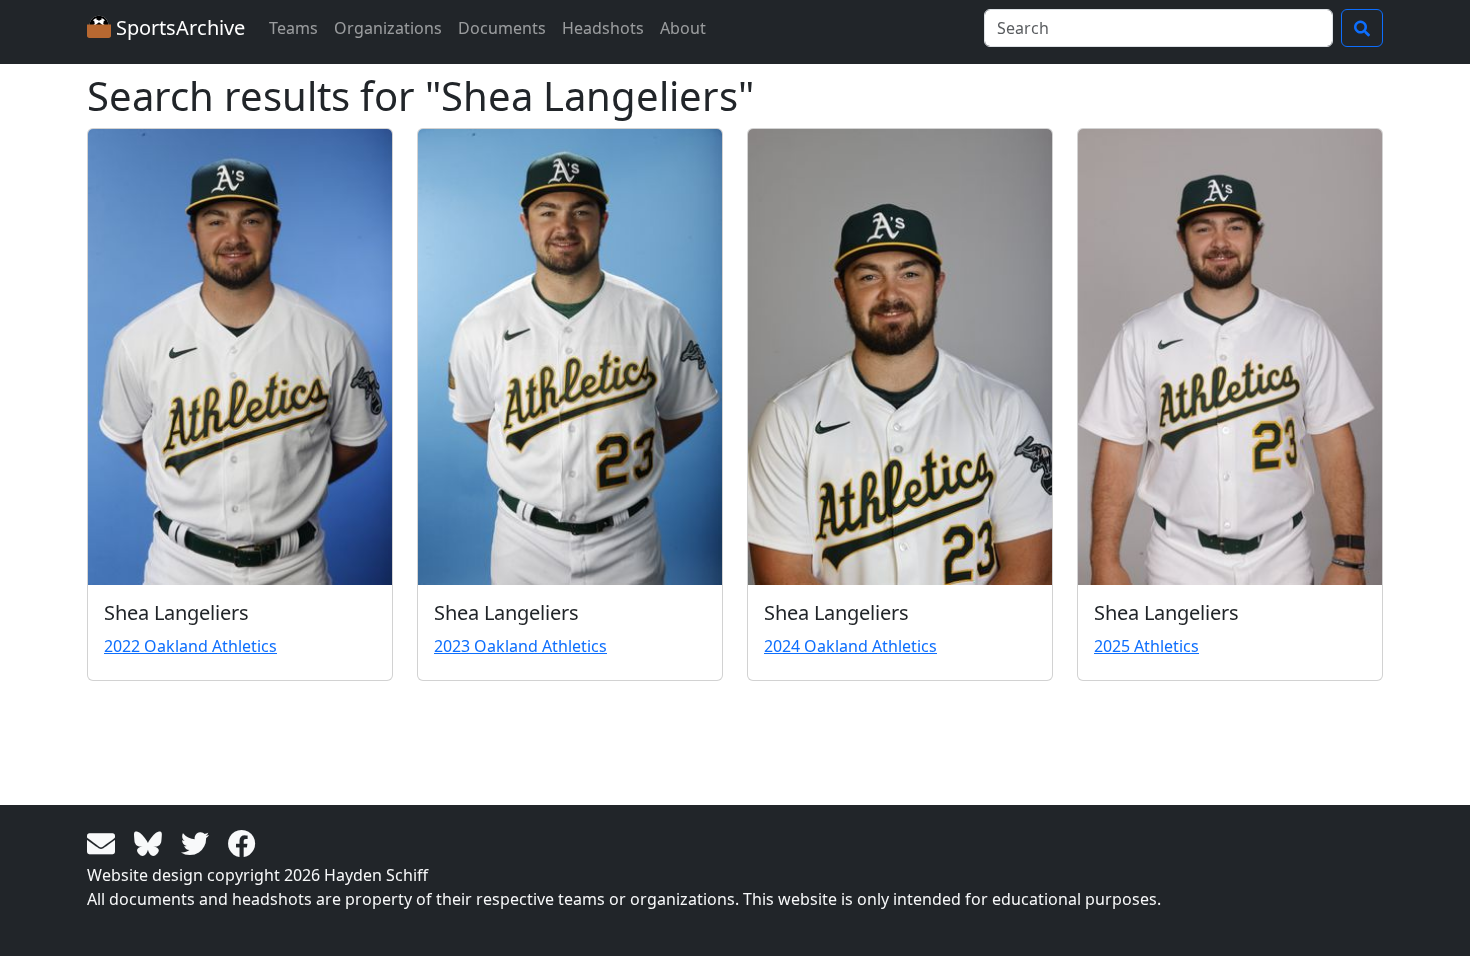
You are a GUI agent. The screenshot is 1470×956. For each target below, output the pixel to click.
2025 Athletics (1146, 646)
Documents (502, 28)
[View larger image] (240, 357)
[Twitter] (198, 842)
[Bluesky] (151, 842)
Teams (293, 28)
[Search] (1362, 28)
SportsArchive (178, 27)
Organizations (388, 28)
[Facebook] (242, 842)
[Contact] (104, 842)
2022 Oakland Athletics (190, 646)
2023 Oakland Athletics (520, 646)
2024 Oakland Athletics (850, 646)
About (683, 28)
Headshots (603, 28)
